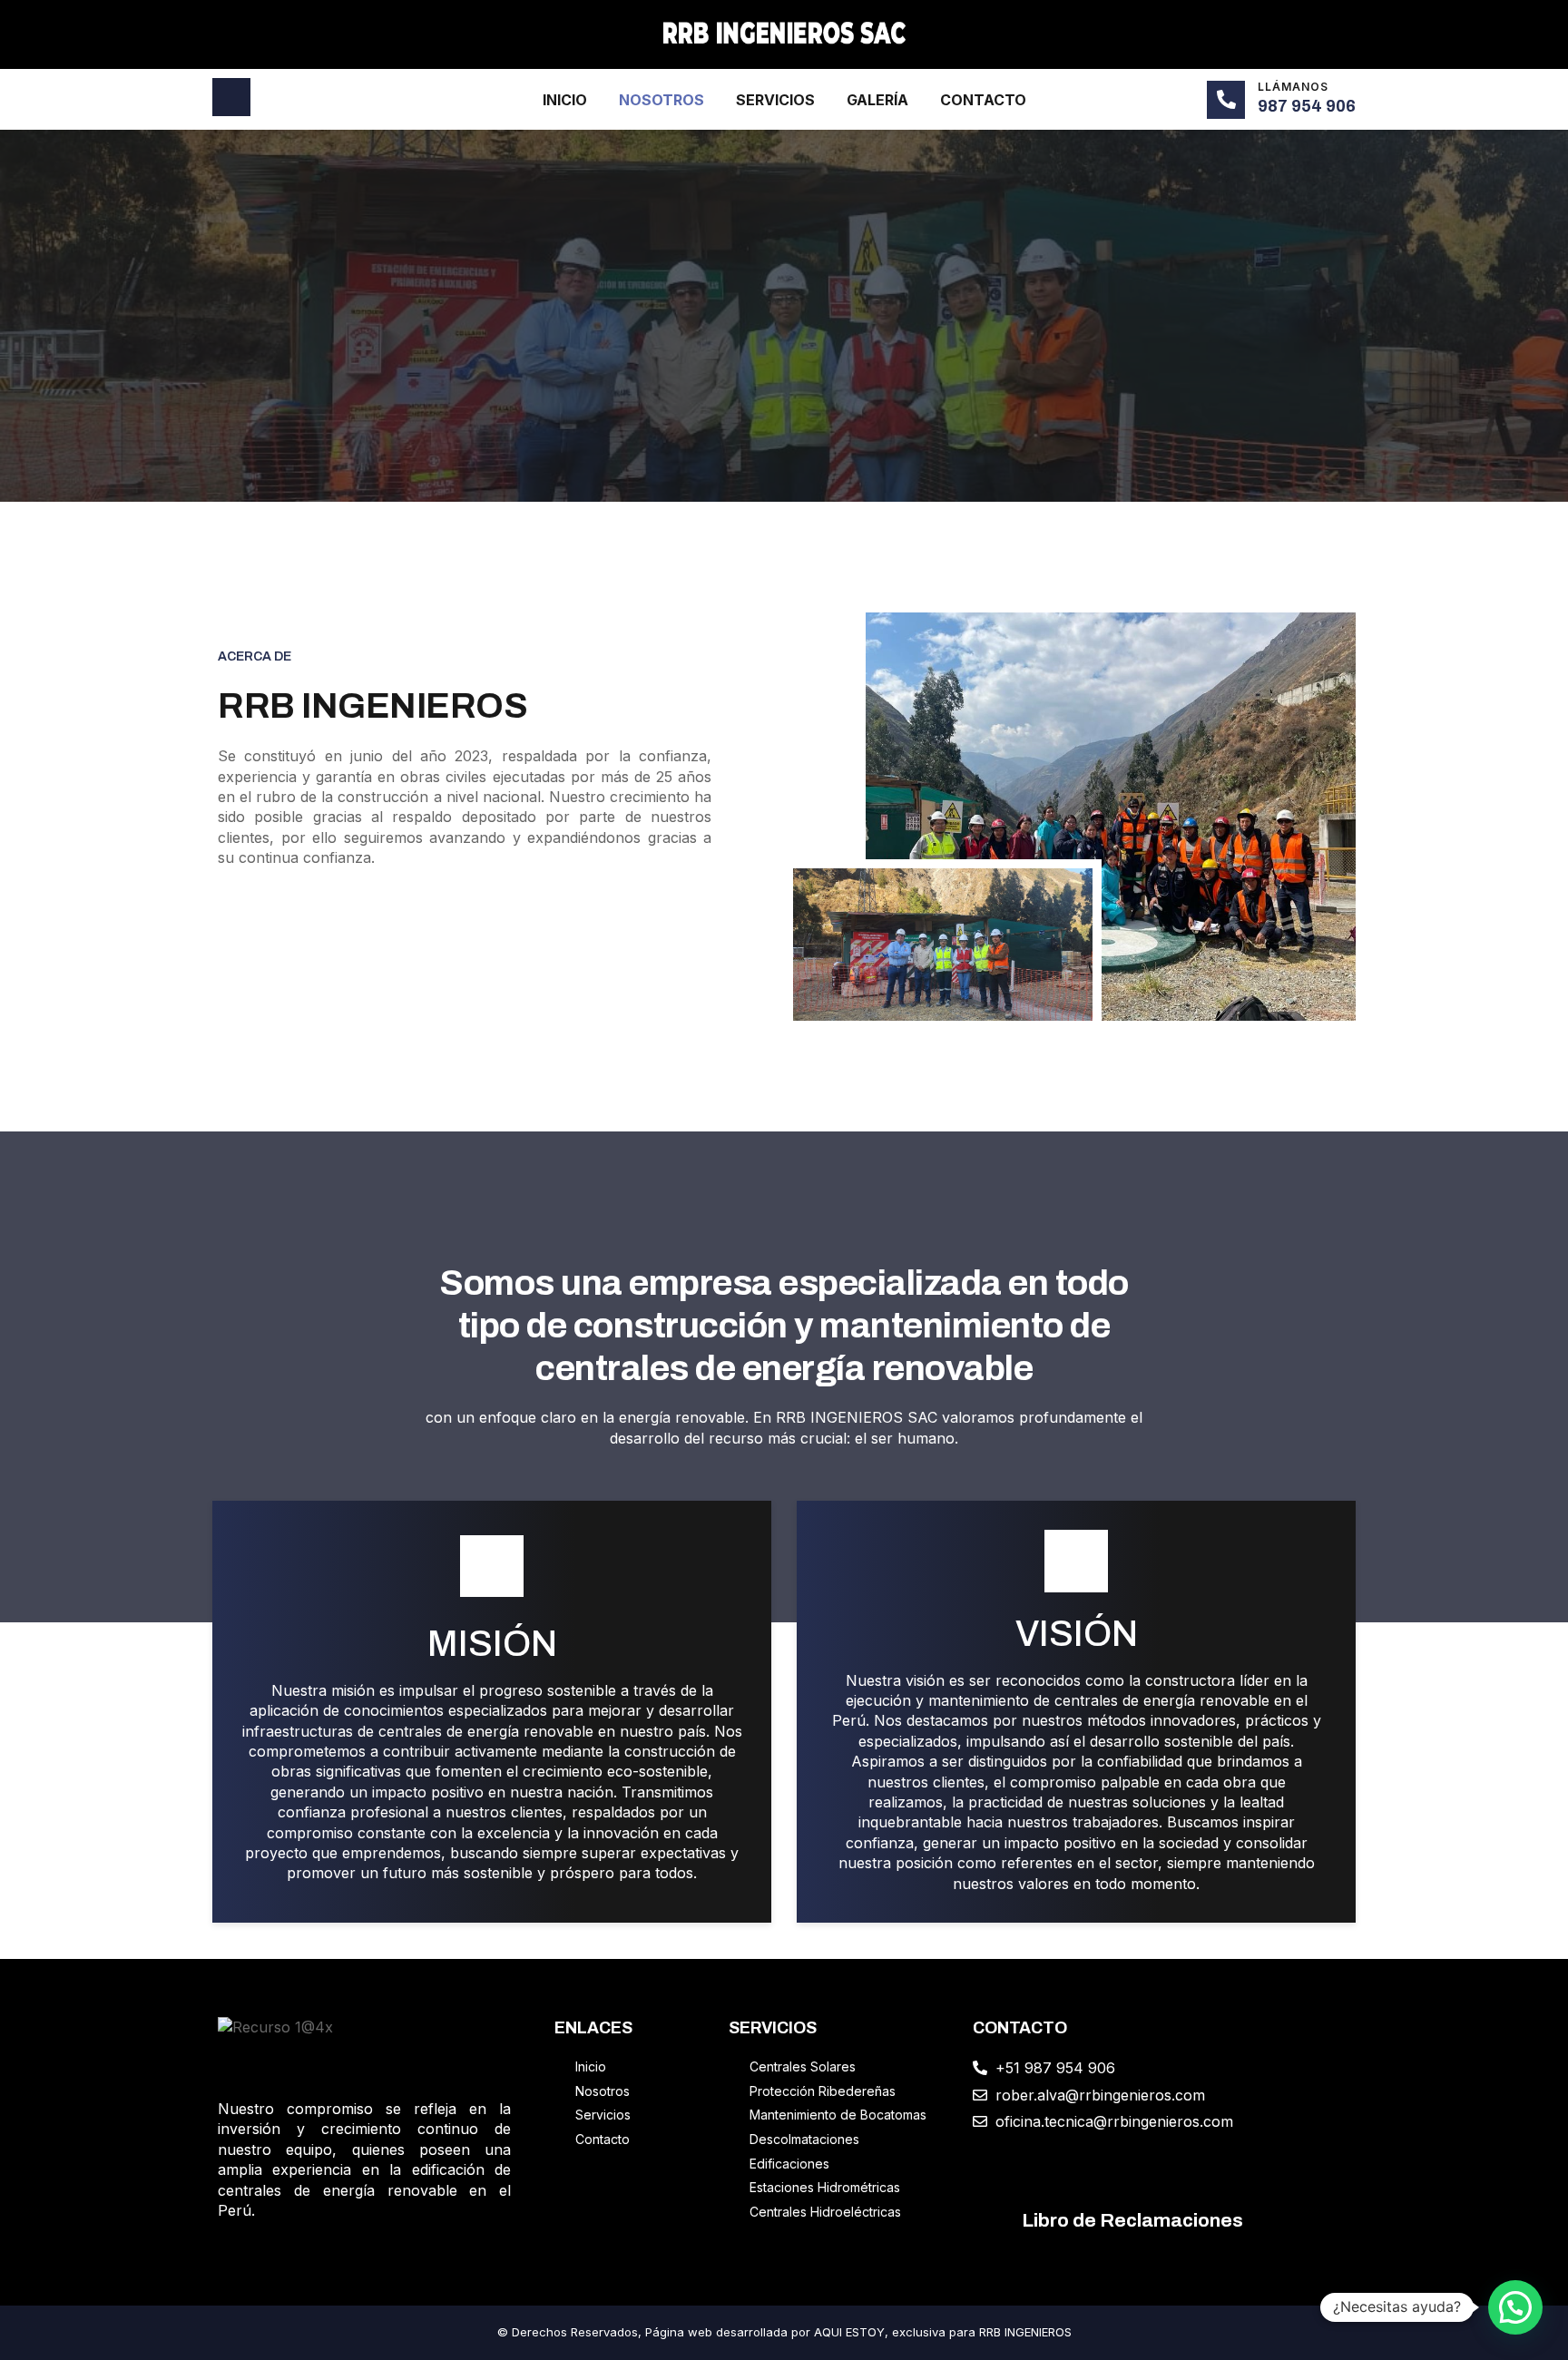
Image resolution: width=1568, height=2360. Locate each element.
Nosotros (661, 100)
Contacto (983, 100)
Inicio (565, 100)
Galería (877, 100)
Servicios (775, 100)
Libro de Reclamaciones (1132, 2220)
